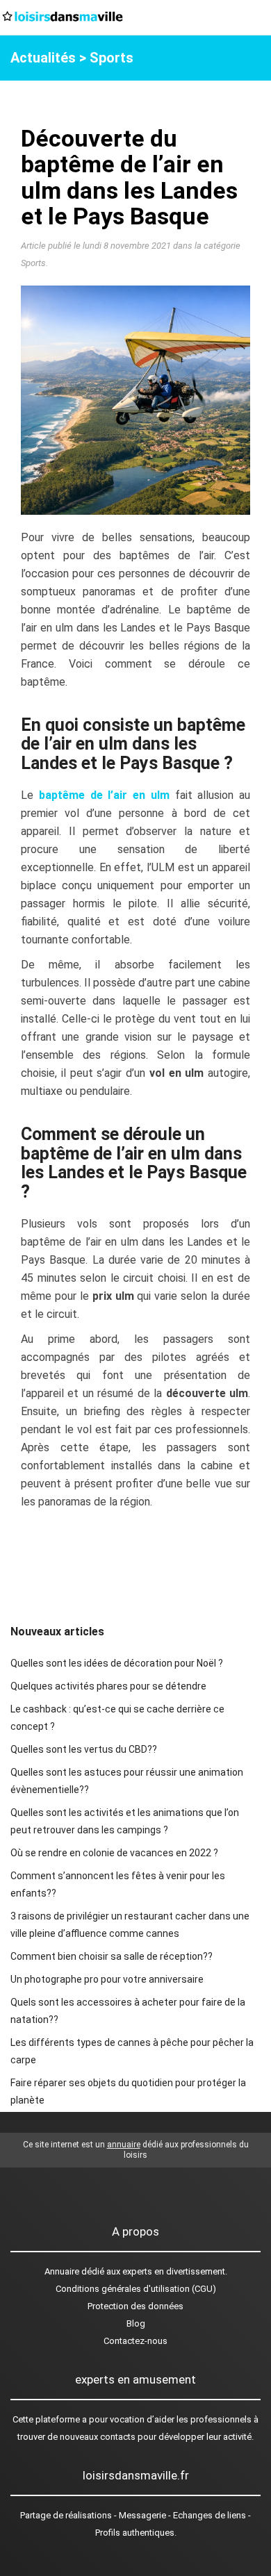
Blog (136, 2323)
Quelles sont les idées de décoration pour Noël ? (117, 1663)
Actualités (43, 58)
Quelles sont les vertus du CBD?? (84, 1749)
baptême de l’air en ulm (104, 795)
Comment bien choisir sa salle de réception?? (112, 1956)
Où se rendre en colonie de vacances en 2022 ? (114, 1853)
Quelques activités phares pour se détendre (108, 1686)
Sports (112, 58)
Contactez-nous (135, 2341)
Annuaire (62, 2271)
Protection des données (135, 2306)
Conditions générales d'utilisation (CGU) (136, 2289)
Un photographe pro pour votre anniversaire (107, 1979)
